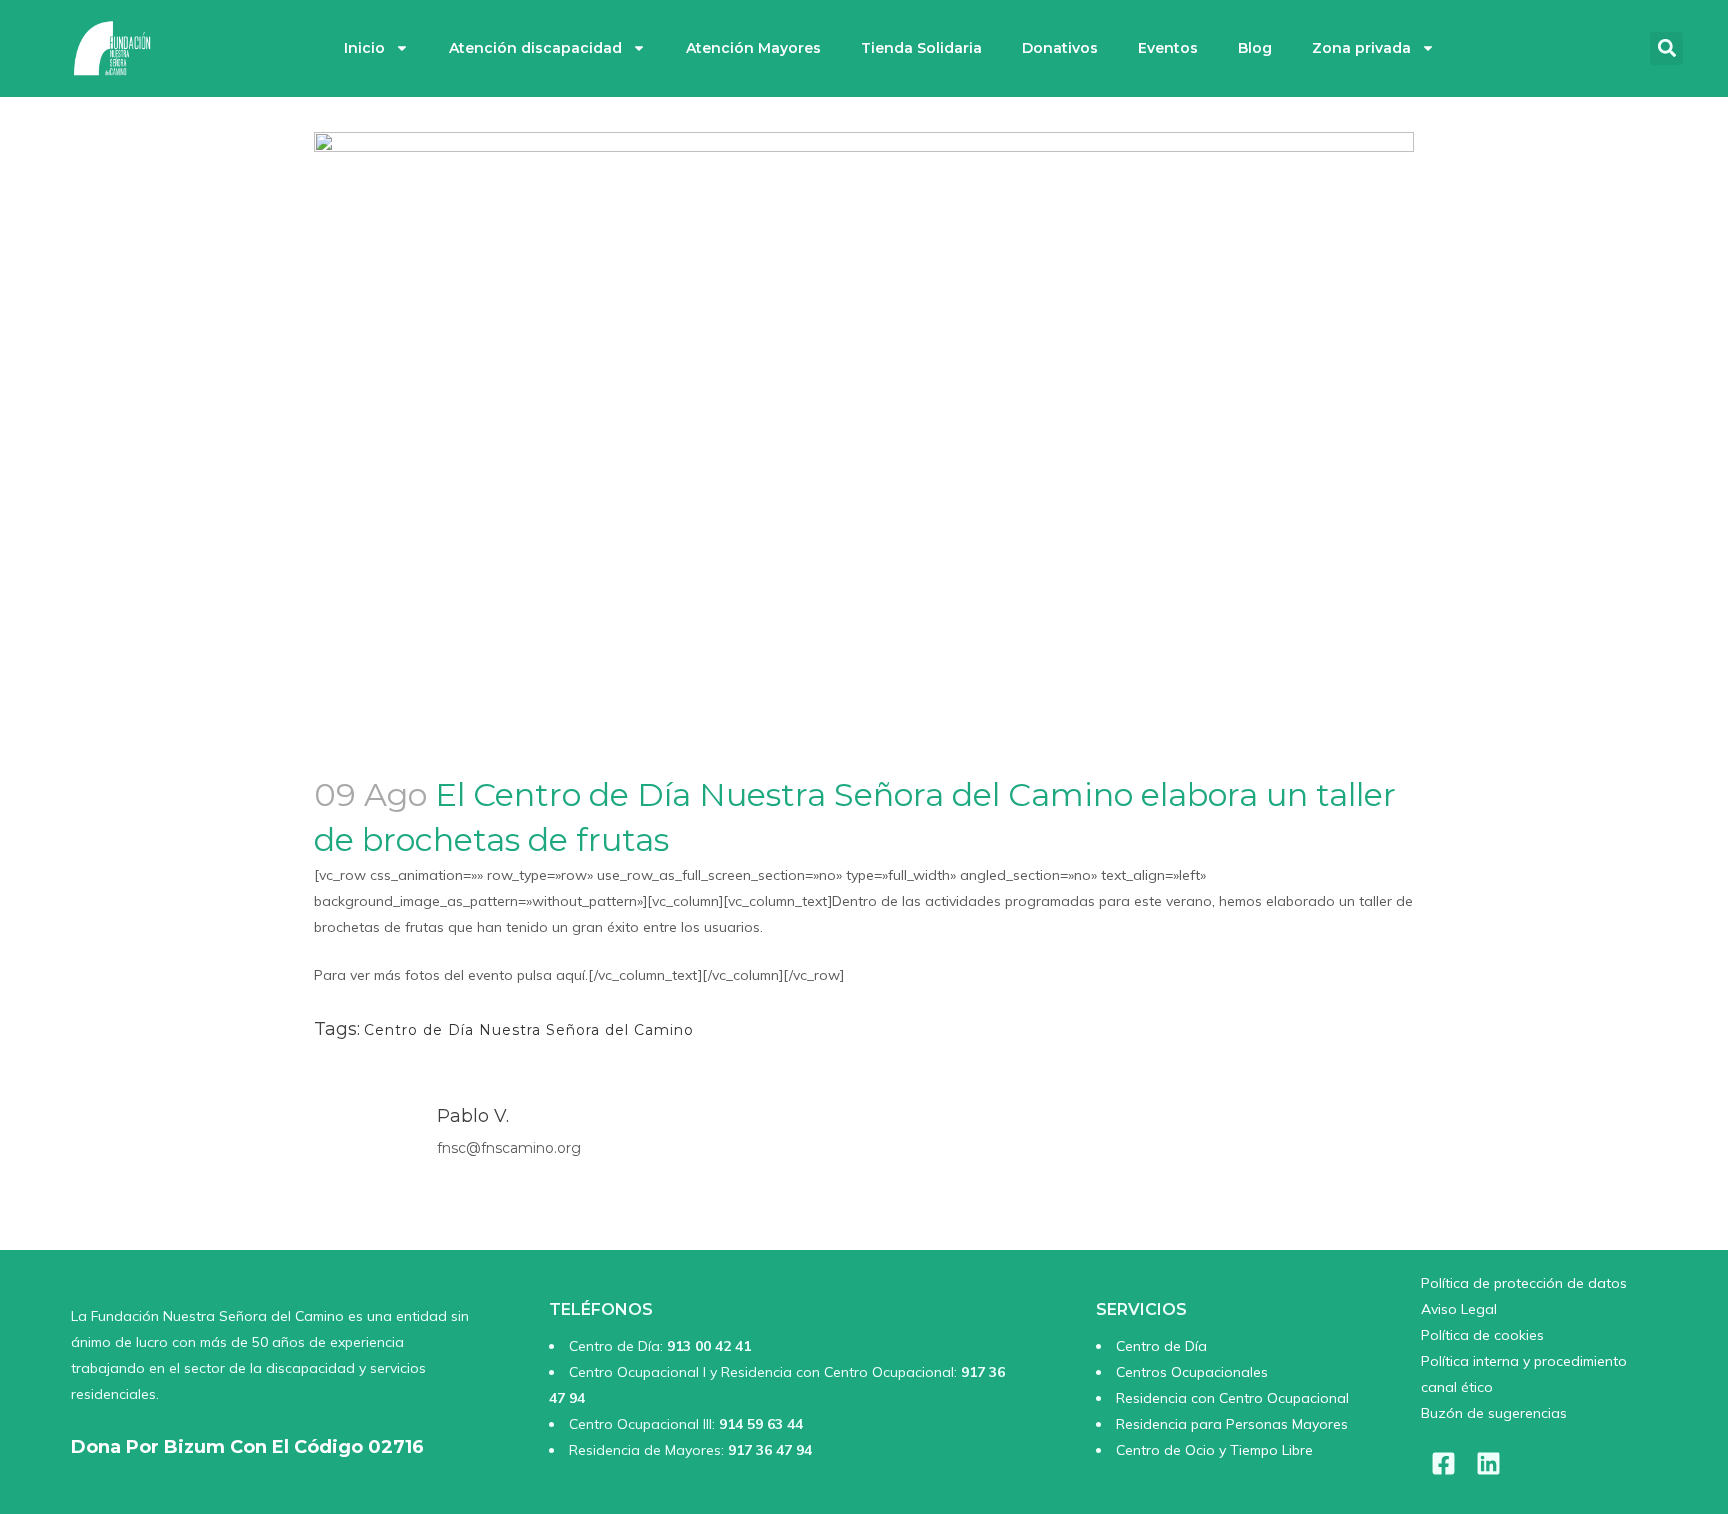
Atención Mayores (753, 48)
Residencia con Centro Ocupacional (1232, 1398)
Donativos (1060, 48)
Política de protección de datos (1524, 1283)
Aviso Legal (1459, 1309)
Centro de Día (1161, 1346)
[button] (1666, 48)
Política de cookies (1482, 1335)
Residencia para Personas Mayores (1232, 1424)
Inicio (364, 48)
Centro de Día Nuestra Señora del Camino (529, 1030)
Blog (1255, 48)
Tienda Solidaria (921, 48)
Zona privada (1361, 48)
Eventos (1168, 48)
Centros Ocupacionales (1192, 1372)
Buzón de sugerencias (1494, 1413)
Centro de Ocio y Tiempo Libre (1214, 1450)
